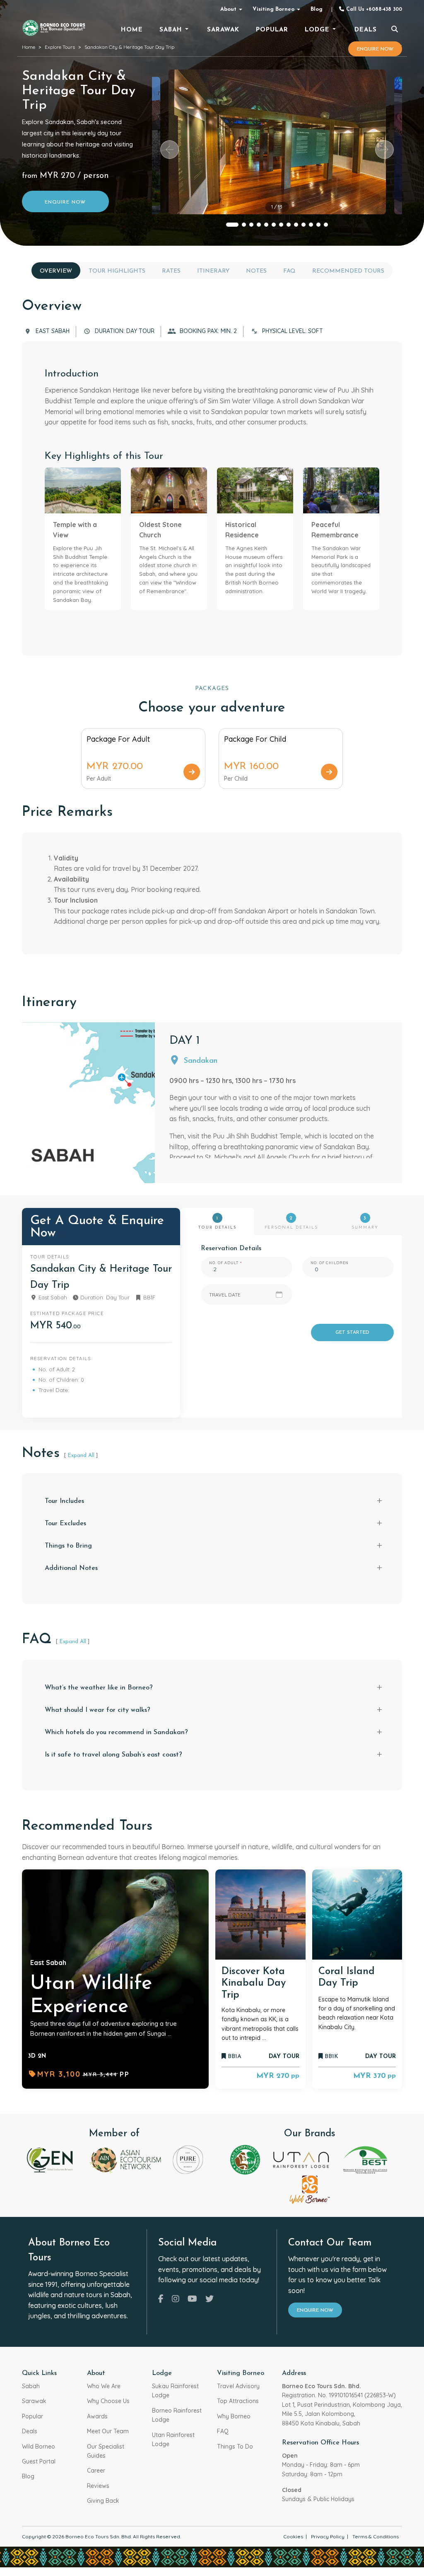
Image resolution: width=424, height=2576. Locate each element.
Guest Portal (39, 2461)
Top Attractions (238, 2401)
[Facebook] (161, 2299)
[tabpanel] (277, 142)
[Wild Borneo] (310, 2189)
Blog (317, 9)
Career (96, 2471)
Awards (97, 2416)
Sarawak (34, 2401)
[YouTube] (192, 2299)
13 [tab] (326, 225)
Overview (56, 271)
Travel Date (225, 1295)
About (228, 9)
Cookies (293, 2536)
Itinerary (213, 271)
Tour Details (217, 1223)
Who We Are (104, 2386)
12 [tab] (318, 225)
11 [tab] (311, 225)
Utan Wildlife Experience (91, 1996)
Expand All (81, 1456)
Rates (171, 271)
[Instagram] (176, 2299)
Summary (365, 1223)
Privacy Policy (328, 2536)
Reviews (98, 2486)
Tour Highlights (117, 271)
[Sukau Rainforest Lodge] (245, 2159)
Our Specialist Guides (106, 2451)
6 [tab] (274, 225)
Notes (256, 271)
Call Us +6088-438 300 (373, 10)
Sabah (31, 2386)
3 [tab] (251, 225)
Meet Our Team (108, 2431)
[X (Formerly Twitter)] (210, 2299)
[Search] (395, 30)
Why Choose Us (108, 2401)
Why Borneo (234, 2416)
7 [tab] (281, 225)
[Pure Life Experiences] (188, 2159)
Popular (33, 2416)
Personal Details (291, 1223)
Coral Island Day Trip (347, 1978)
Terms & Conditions (376, 2536)
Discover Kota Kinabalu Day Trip (254, 1984)
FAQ (289, 271)
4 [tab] (259, 225)
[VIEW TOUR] (260, 1915)
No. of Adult (224, 1263)
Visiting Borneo (273, 9)
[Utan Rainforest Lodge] (301, 2159)
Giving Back (103, 2501)
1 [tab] (232, 225)
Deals (30, 2431)
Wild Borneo (39, 2447)
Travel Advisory (238, 2386)
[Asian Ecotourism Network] (125, 2159)
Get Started (352, 1332)
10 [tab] (304, 225)
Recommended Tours (348, 271)
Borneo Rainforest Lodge (177, 2415)
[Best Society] (365, 2159)
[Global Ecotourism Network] (51, 2159)
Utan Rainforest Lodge (173, 2439)
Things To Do (235, 2447)
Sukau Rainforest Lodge (175, 2391)
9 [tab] (296, 225)
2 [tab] (244, 225)
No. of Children (330, 1263)
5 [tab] (266, 225)
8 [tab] (289, 225)
